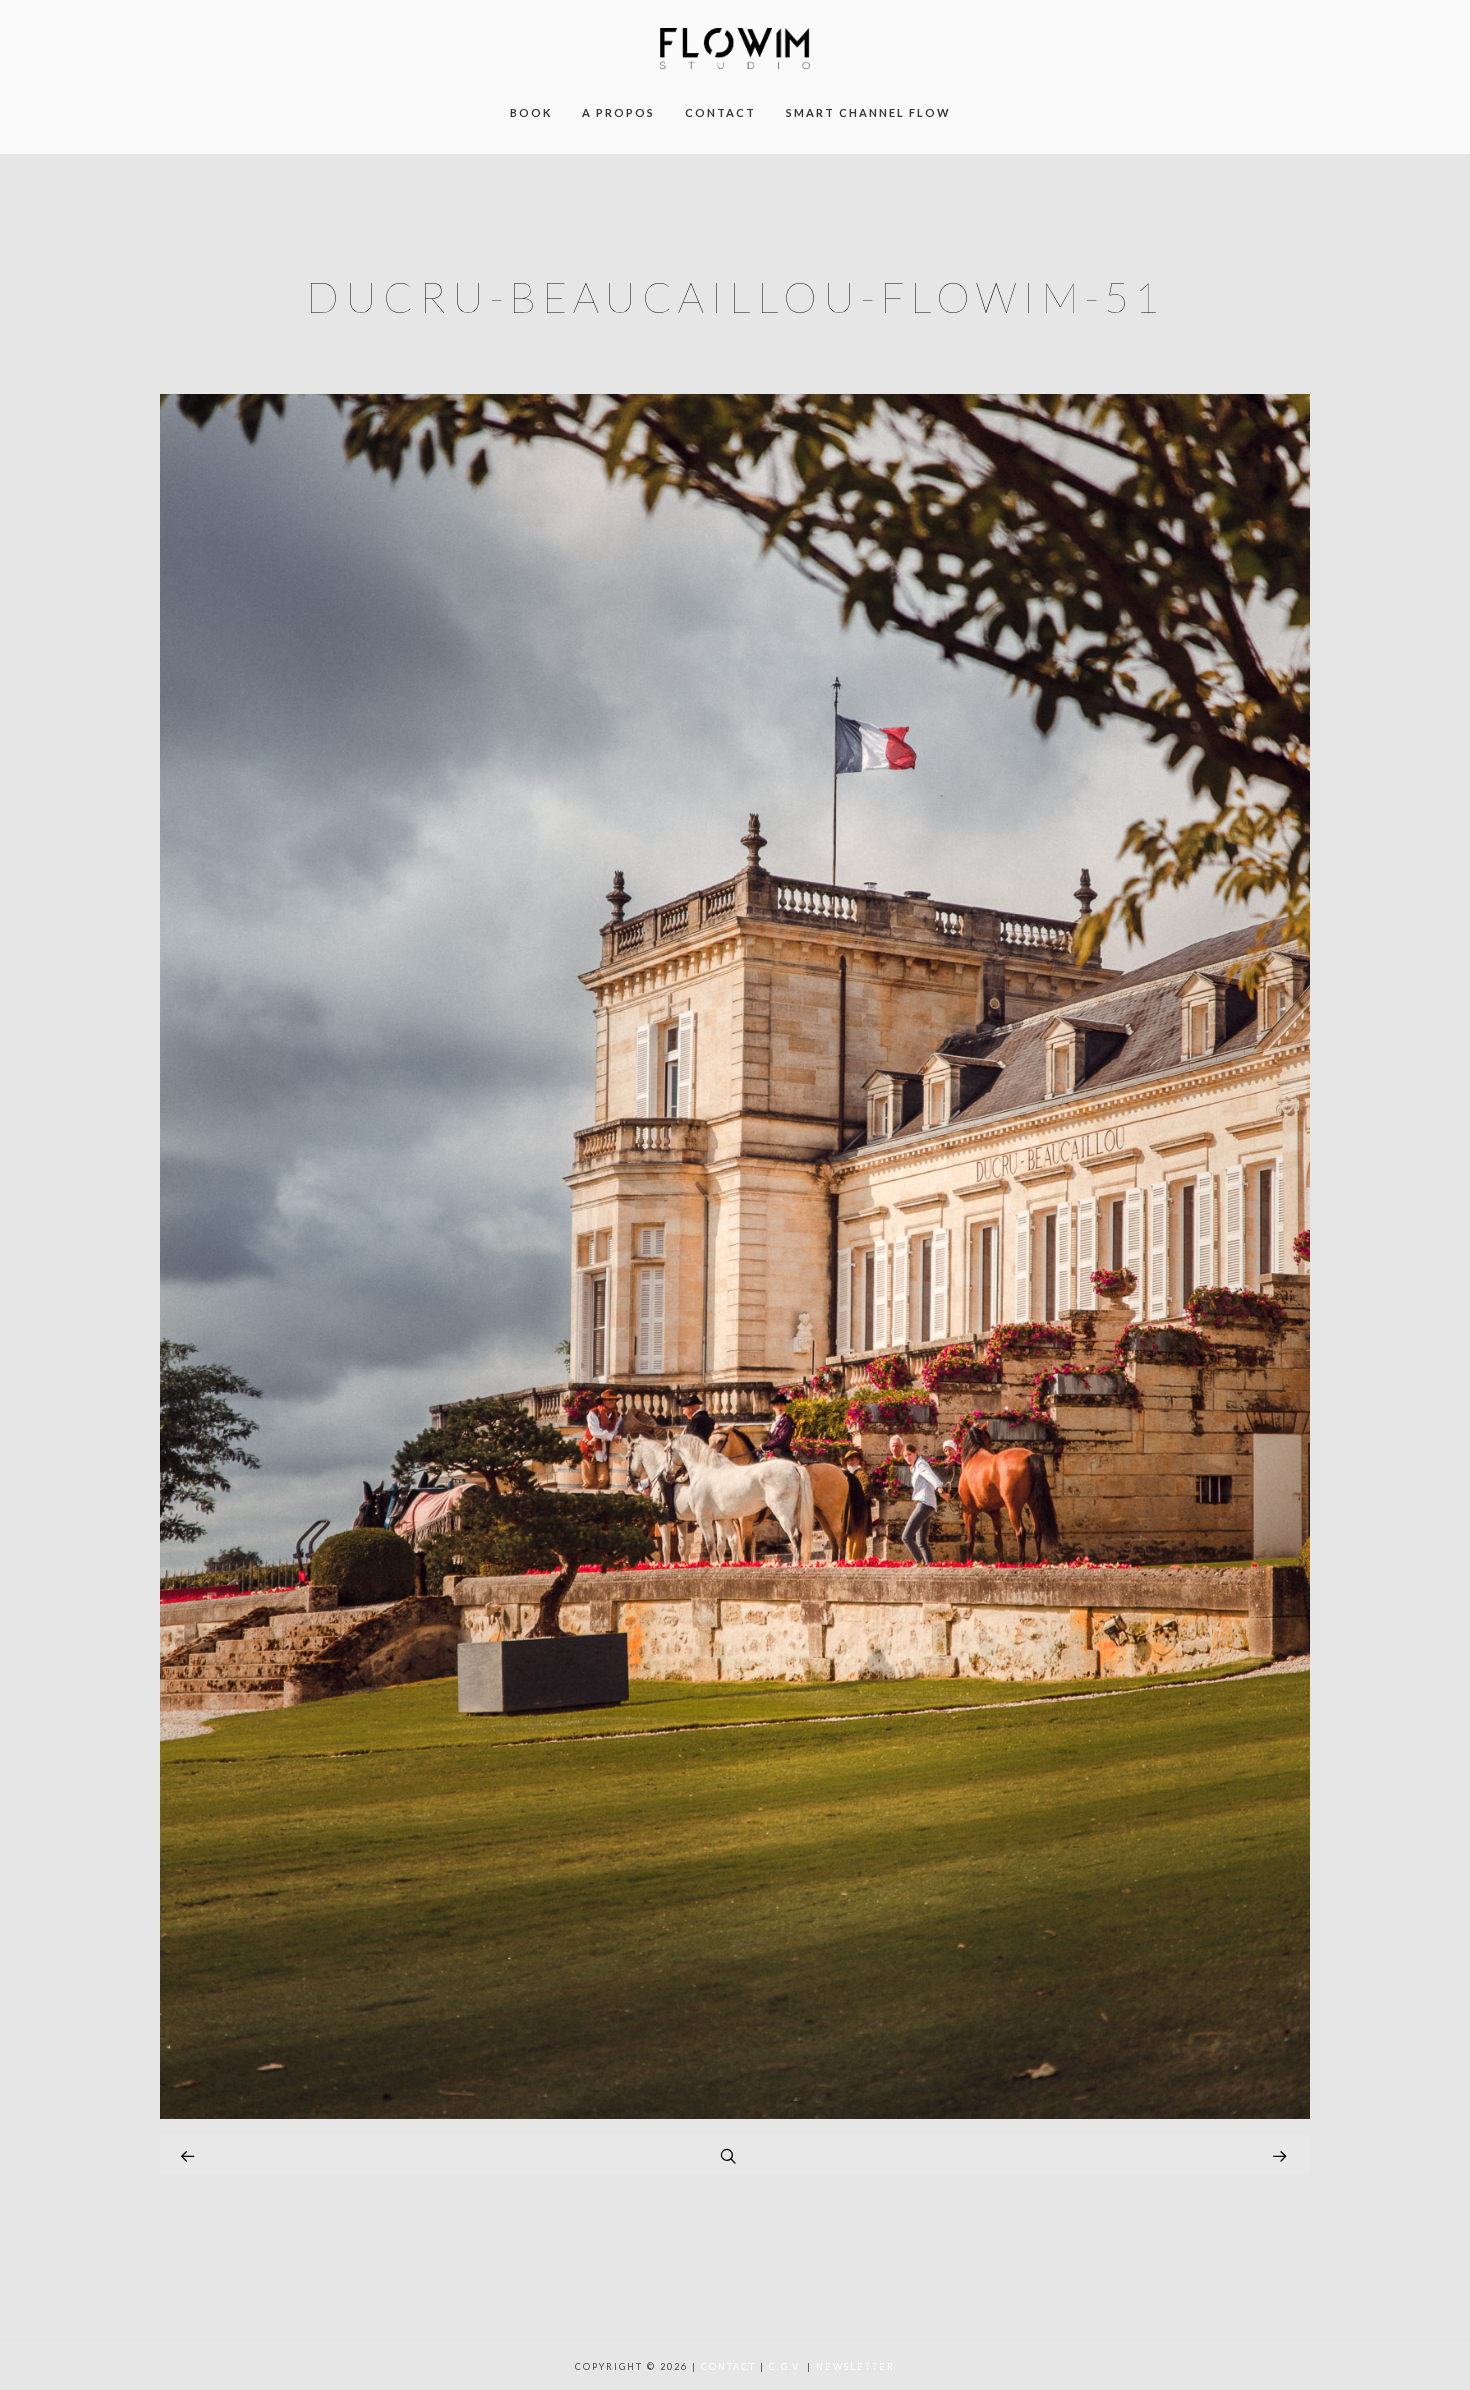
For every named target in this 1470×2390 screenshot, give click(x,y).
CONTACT (720, 112)
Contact (728, 2366)
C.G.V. (786, 2366)
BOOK (531, 112)
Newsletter (855, 2366)
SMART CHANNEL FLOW (868, 112)
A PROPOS (618, 112)
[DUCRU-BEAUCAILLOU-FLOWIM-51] (735, 2113)
